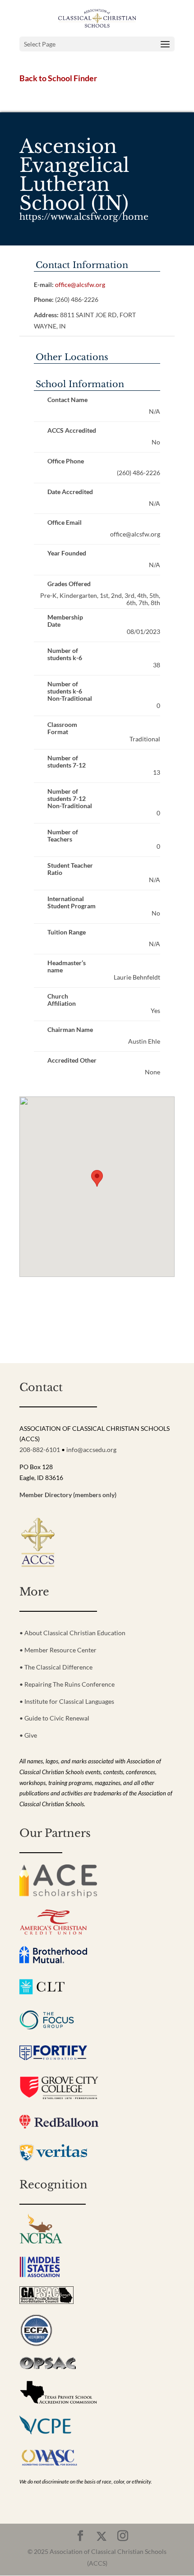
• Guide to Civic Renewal (54, 1718)
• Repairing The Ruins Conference (67, 1684)
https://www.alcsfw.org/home (84, 217)
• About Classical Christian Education (72, 1633)
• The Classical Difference (56, 1667)
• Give (28, 1735)
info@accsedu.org (91, 1450)
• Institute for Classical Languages (67, 1701)
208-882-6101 (40, 1450)
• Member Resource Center (58, 1650)
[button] (97, 1178)
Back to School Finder (58, 78)
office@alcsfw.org (80, 284)
